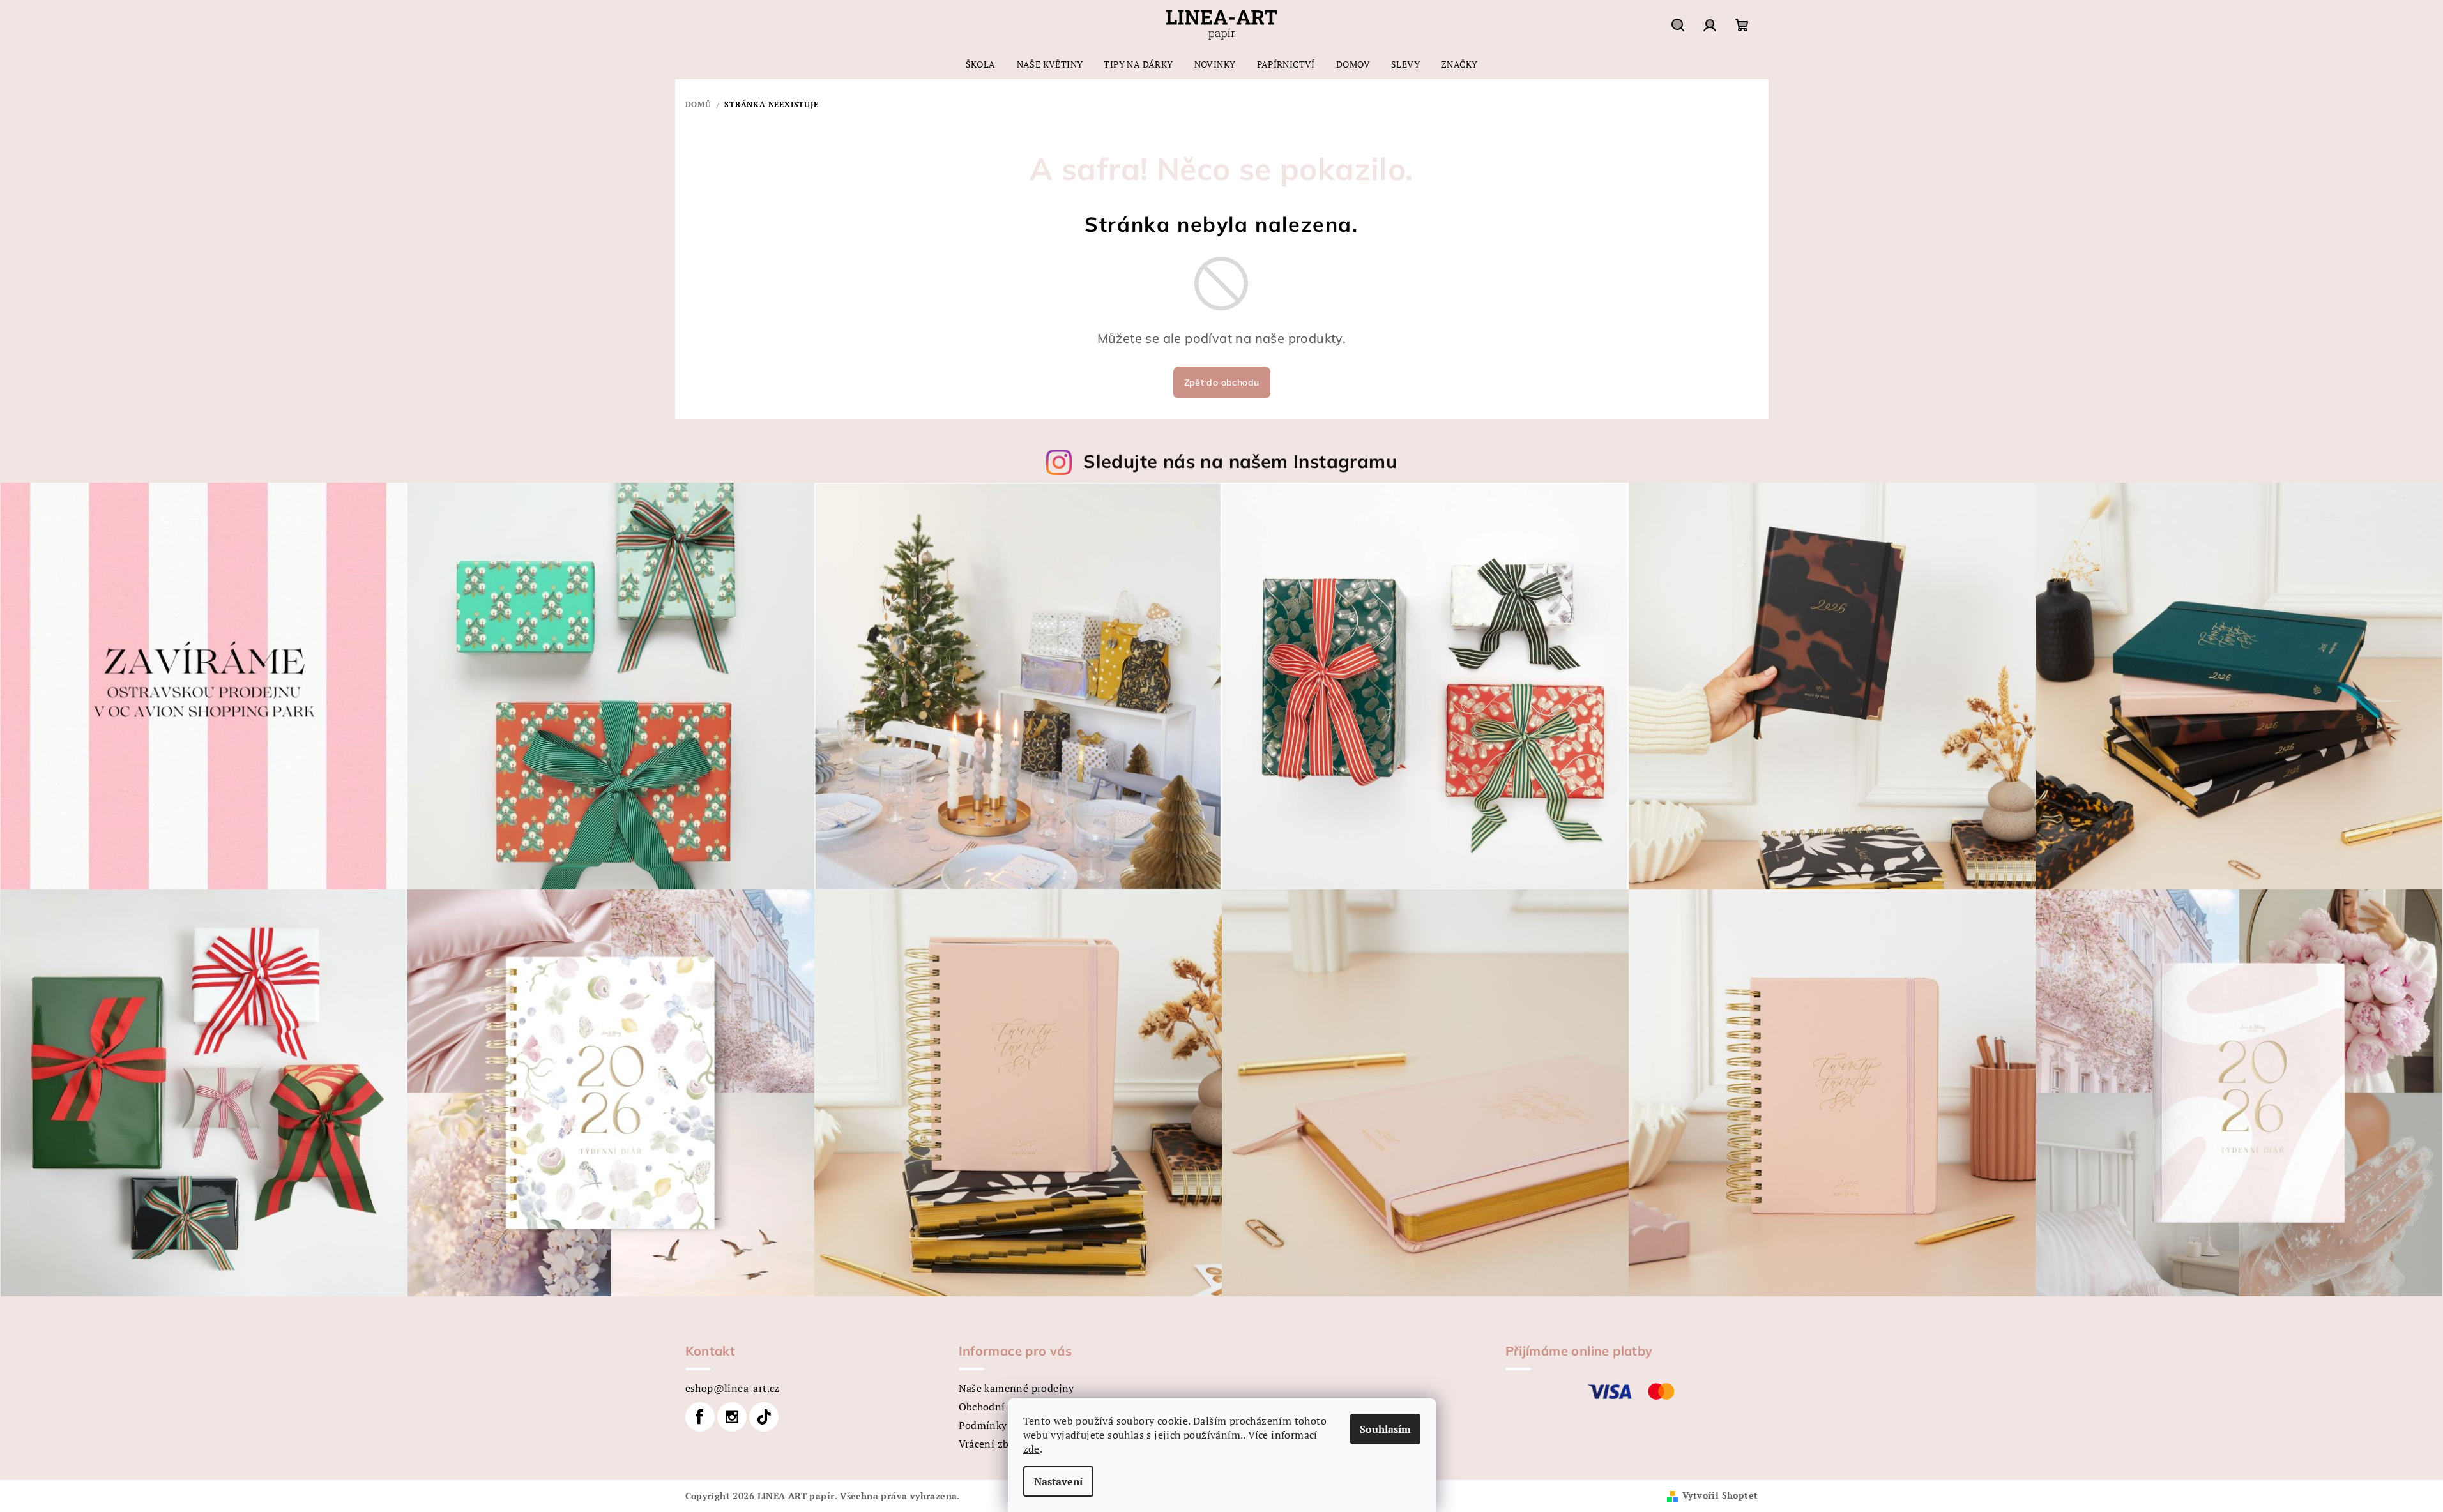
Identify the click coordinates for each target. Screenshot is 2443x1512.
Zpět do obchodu (1222, 382)
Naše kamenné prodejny (1016, 1388)
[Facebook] (700, 1417)
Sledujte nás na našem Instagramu (1240, 461)
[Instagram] (732, 1417)
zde (1031, 1449)
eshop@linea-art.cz (733, 1388)
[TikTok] (764, 1417)
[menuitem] (981, 64)
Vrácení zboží (991, 1444)
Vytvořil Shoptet (1720, 1495)
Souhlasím (1385, 1429)
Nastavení (1058, 1481)
